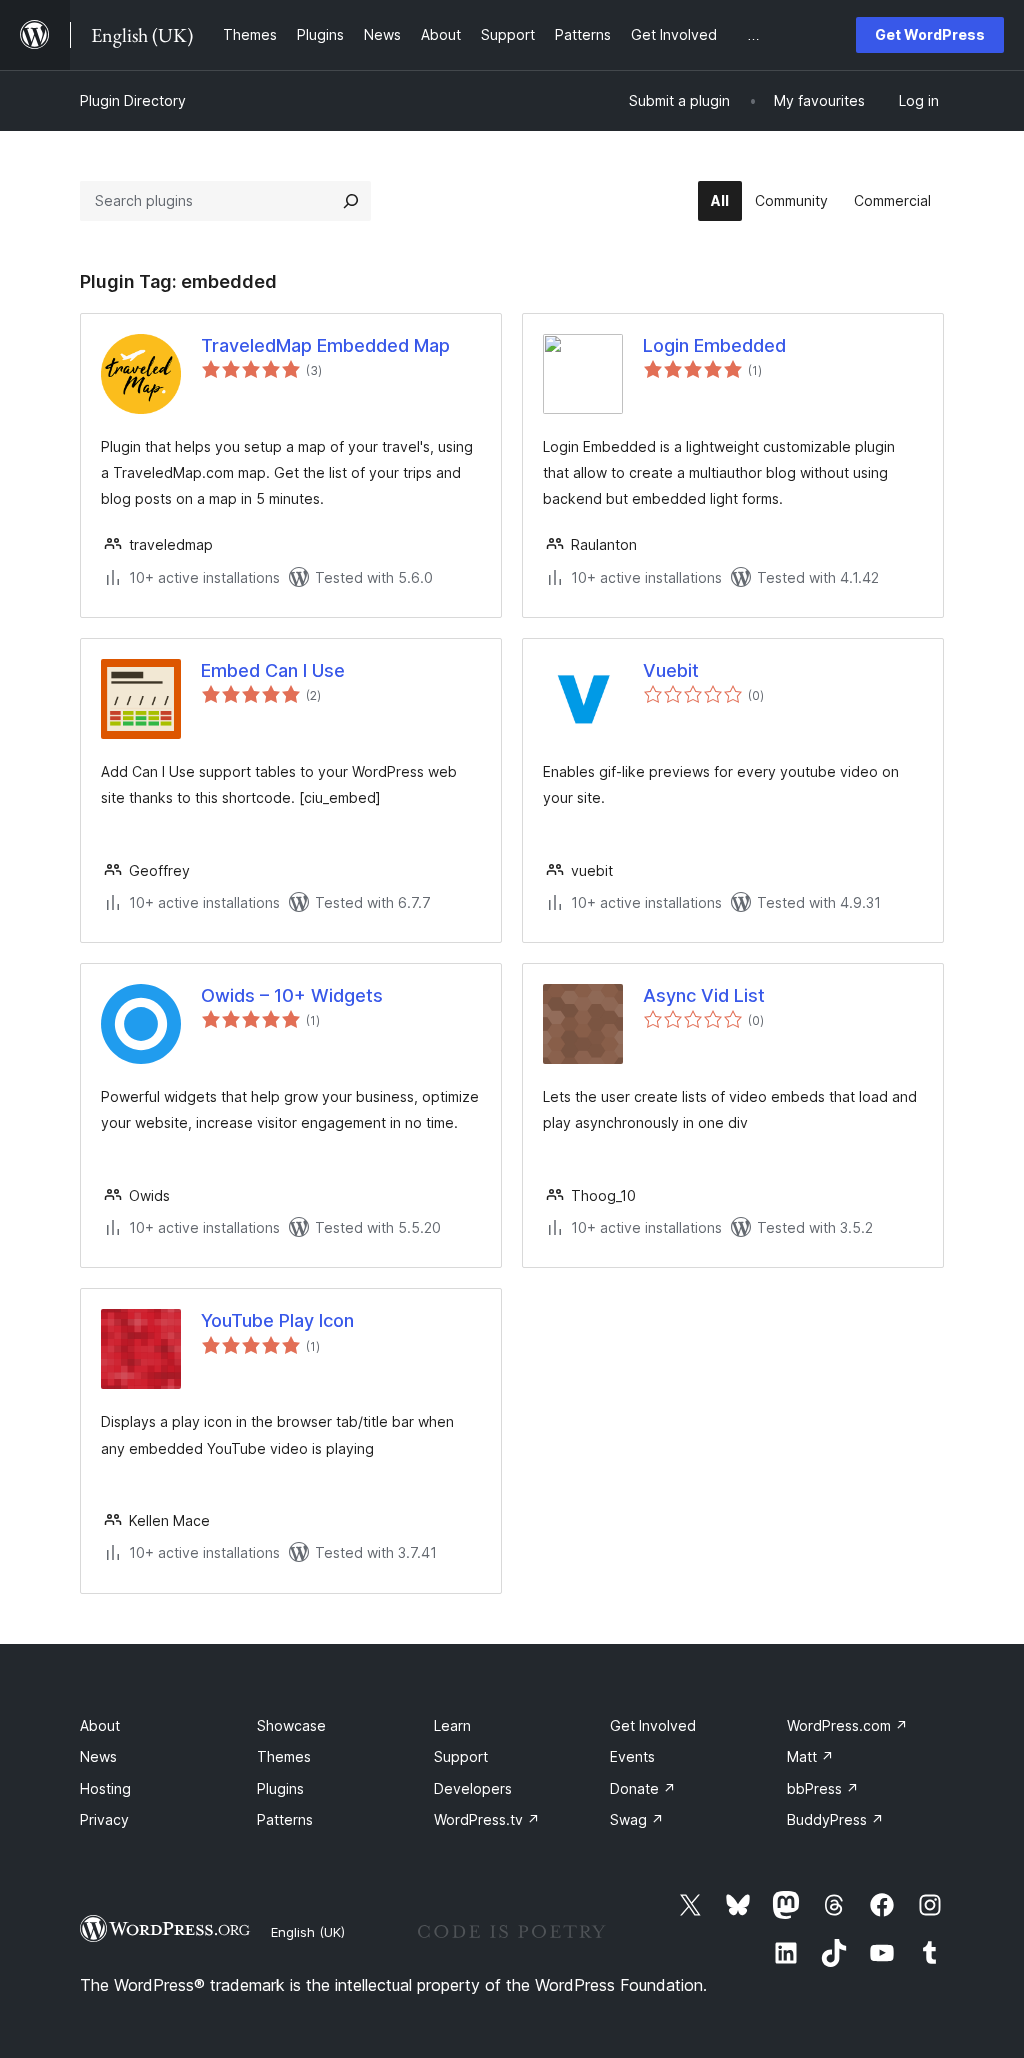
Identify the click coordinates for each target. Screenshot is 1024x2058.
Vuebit (671, 670)
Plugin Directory (133, 100)
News (98, 1756)
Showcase (291, 1725)
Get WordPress (930, 34)
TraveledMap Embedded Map (325, 345)
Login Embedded (714, 345)
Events (632, 1756)
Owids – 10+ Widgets (292, 995)
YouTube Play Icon (277, 1320)
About (100, 1725)
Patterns (285, 1819)
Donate (643, 1788)
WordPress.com (847, 1725)
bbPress (823, 1788)
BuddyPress (835, 1819)
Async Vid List (704, 995)
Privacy (104, 1819)
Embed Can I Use (273, 670)
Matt (810, 1756)
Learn (452, 1725)
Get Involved (653, 1725)
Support (461, 1756)
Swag (637, 1819)
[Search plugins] (351, 201)
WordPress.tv (487, 1819)
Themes (284, 1756)
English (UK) (308, 1932)
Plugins (280, 1788)
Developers (473, 1788)
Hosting (105, 1788)
